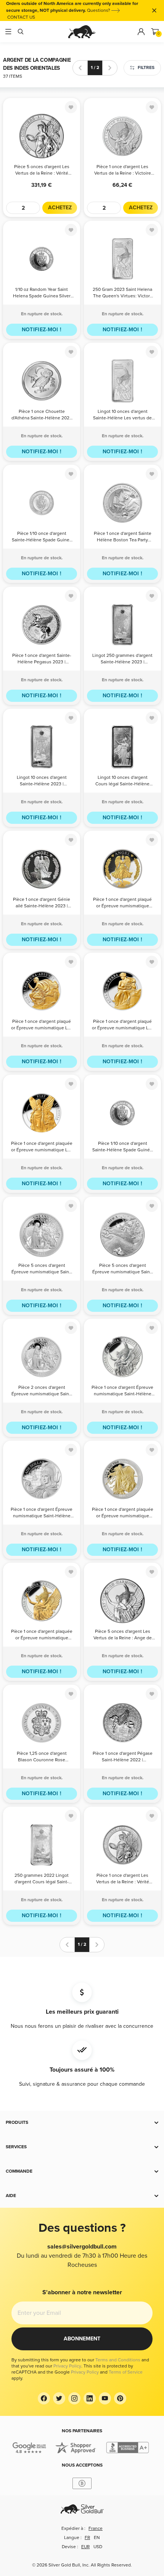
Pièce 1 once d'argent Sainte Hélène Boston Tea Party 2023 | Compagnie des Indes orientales (123, 537)
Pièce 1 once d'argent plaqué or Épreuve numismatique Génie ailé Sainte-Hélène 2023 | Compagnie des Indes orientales (123, 903)
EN (97, 2538)
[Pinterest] (120, 2398)
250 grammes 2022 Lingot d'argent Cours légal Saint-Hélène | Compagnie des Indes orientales (42, 1879)
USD (98, 2547)
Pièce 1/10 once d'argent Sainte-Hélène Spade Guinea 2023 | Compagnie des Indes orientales (42, 537)
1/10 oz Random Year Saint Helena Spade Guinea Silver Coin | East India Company (42, 293)
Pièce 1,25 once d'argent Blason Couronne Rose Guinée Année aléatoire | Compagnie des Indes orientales (42, 1757)
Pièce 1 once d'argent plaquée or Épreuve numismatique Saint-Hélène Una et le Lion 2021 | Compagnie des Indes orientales (123, 1513)
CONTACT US (21, 17)
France (96, 2529)
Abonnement (82, 2339)
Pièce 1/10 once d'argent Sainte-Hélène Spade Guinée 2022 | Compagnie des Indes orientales (122, 1147)
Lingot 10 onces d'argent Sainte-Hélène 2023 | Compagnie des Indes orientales (42, 781)
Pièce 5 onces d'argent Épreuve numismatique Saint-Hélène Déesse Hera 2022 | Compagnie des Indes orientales (123, 1269)
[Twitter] (59, 2398)
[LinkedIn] (90, 2398)
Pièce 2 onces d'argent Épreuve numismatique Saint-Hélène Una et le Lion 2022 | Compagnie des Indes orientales (42, 1391)
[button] (82, 2123)
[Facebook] (44, 2398)
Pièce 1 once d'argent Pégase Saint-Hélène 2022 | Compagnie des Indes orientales (123, 1757)
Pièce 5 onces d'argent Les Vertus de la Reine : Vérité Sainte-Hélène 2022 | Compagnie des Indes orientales (42, 171)
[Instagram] (74, 2398)
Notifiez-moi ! (42, 330)
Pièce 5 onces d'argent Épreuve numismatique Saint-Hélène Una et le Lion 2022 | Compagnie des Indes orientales (42, 1269)
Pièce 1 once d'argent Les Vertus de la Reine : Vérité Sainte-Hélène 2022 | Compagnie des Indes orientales (123, 1879)
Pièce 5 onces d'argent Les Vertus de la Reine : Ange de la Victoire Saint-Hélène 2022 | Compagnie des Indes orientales (123, 1635)
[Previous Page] (80, 68)
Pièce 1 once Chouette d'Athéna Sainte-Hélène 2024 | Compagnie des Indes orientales (42, 415)
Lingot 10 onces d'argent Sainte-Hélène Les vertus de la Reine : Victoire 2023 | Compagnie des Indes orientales (122, 415)
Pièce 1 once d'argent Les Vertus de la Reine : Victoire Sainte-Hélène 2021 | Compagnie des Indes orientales (123, 171)
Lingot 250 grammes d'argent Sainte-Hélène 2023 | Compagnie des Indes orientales (122, 659)
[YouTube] (105, 2398)
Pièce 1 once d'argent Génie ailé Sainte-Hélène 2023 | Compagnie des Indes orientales (42, 903)
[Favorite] (71, 107)
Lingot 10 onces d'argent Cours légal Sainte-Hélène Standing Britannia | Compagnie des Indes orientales (122, 781)
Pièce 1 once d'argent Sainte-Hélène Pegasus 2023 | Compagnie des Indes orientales (42, 659)
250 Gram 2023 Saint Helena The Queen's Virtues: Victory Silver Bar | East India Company (122, 293)
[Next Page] (110, 68)
